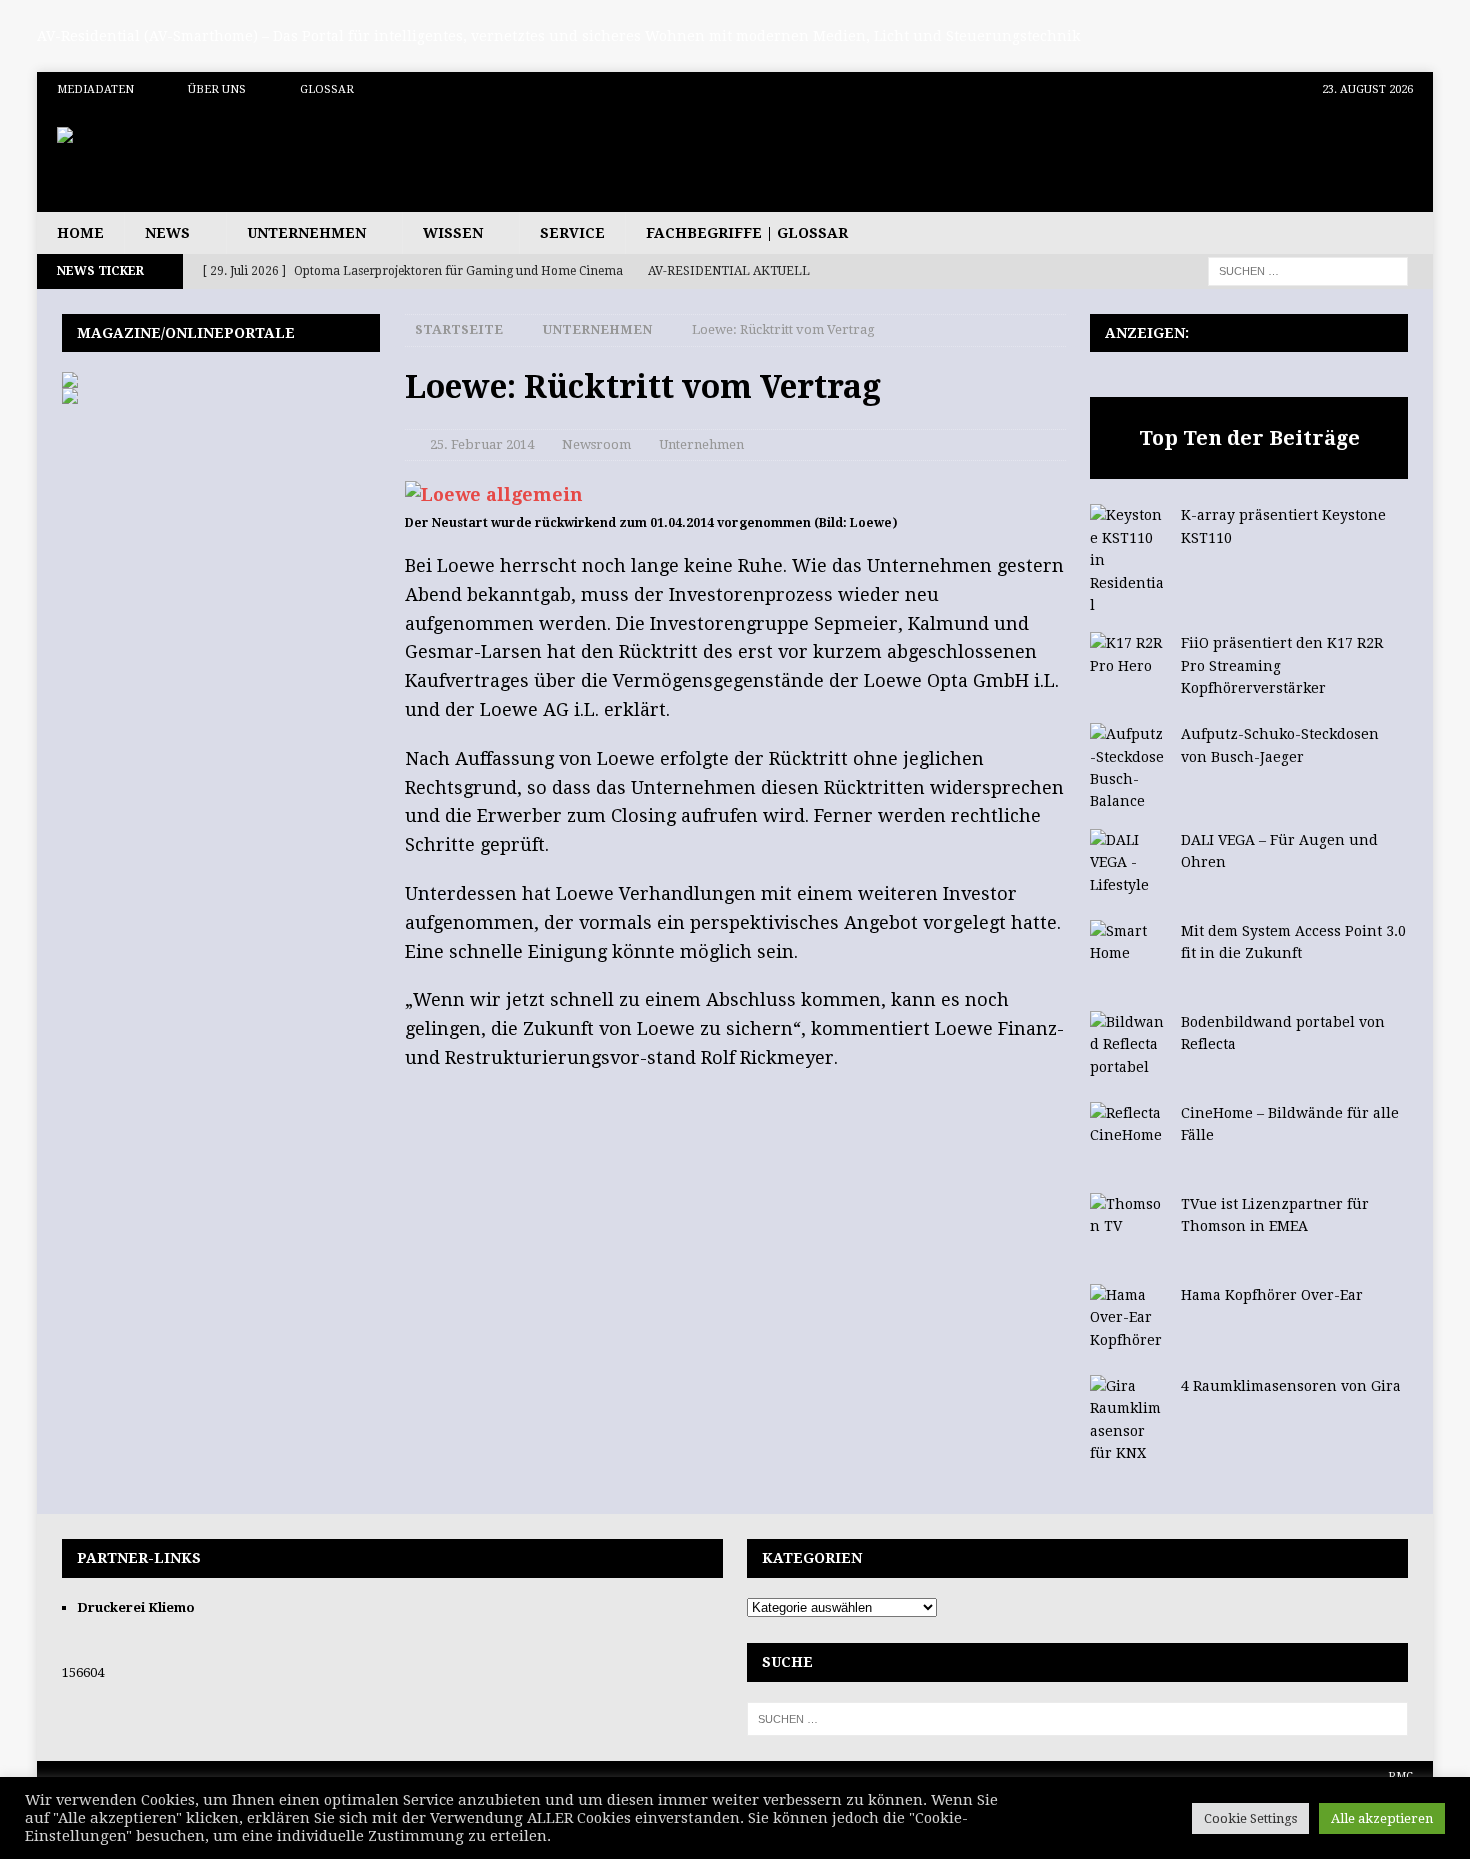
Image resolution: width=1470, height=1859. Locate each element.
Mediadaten (95, 89)
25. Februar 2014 (482, 444)
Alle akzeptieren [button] (1382, 1818)
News (167, 233)
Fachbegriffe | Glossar (747, 233)
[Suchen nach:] (1308, 270)
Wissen (453, 233)
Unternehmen (306, 233)
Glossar (327, 89)
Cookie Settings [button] (1250, 1818)
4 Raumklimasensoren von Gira (1291, 1386)
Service (572, 233)
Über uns (217, 89)
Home (80, 233)
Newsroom (596, 444)
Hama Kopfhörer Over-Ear (1272, 1295)
